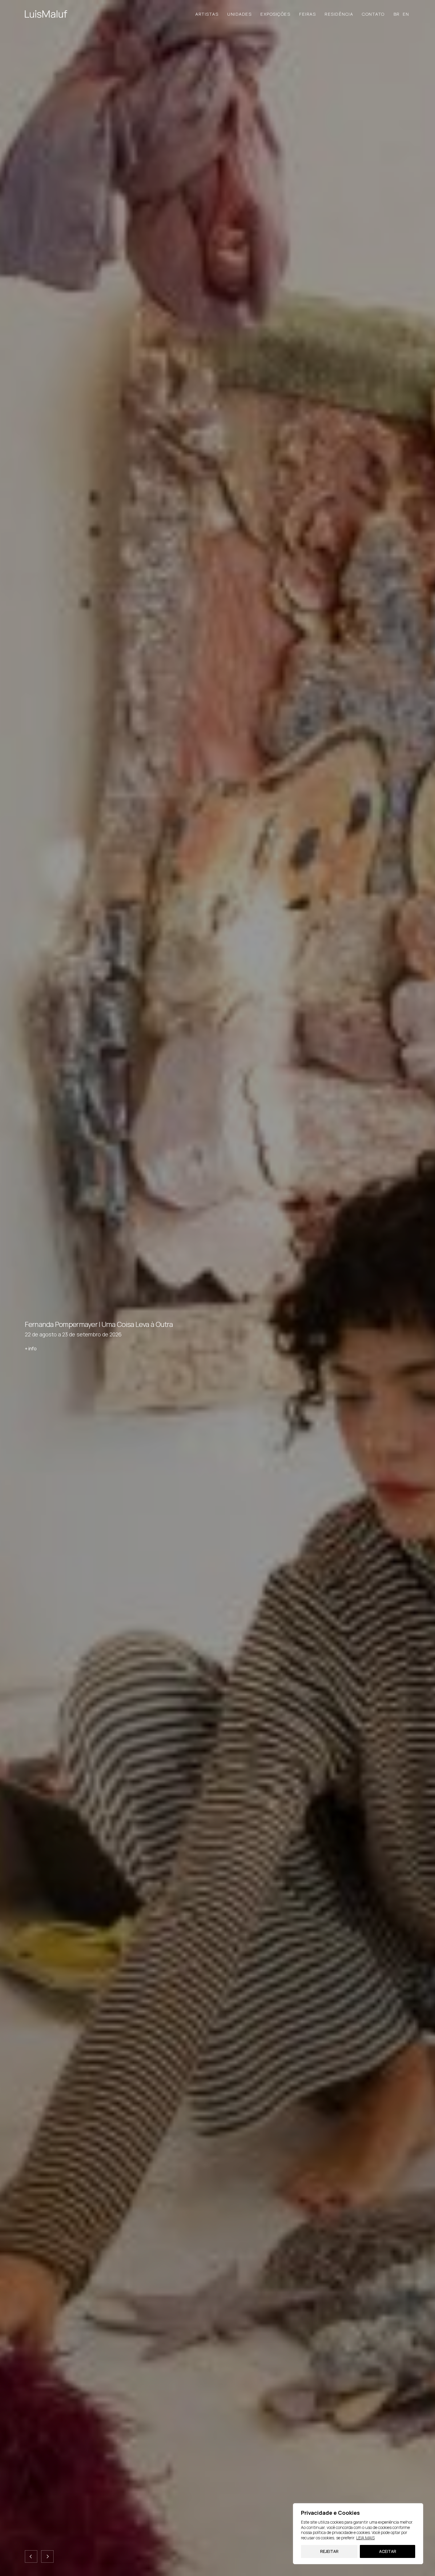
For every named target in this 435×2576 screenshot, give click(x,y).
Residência (339, 14)
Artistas (207, 14)
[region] (358, 2534)
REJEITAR (329, 2551)
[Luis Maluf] (46, 14)
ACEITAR (388, 2551)
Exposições (275, 14)
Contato (373, 14)
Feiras (307, 14)
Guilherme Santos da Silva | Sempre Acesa (88, 1324)
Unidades (239, 14)
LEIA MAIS (365, 2538)
